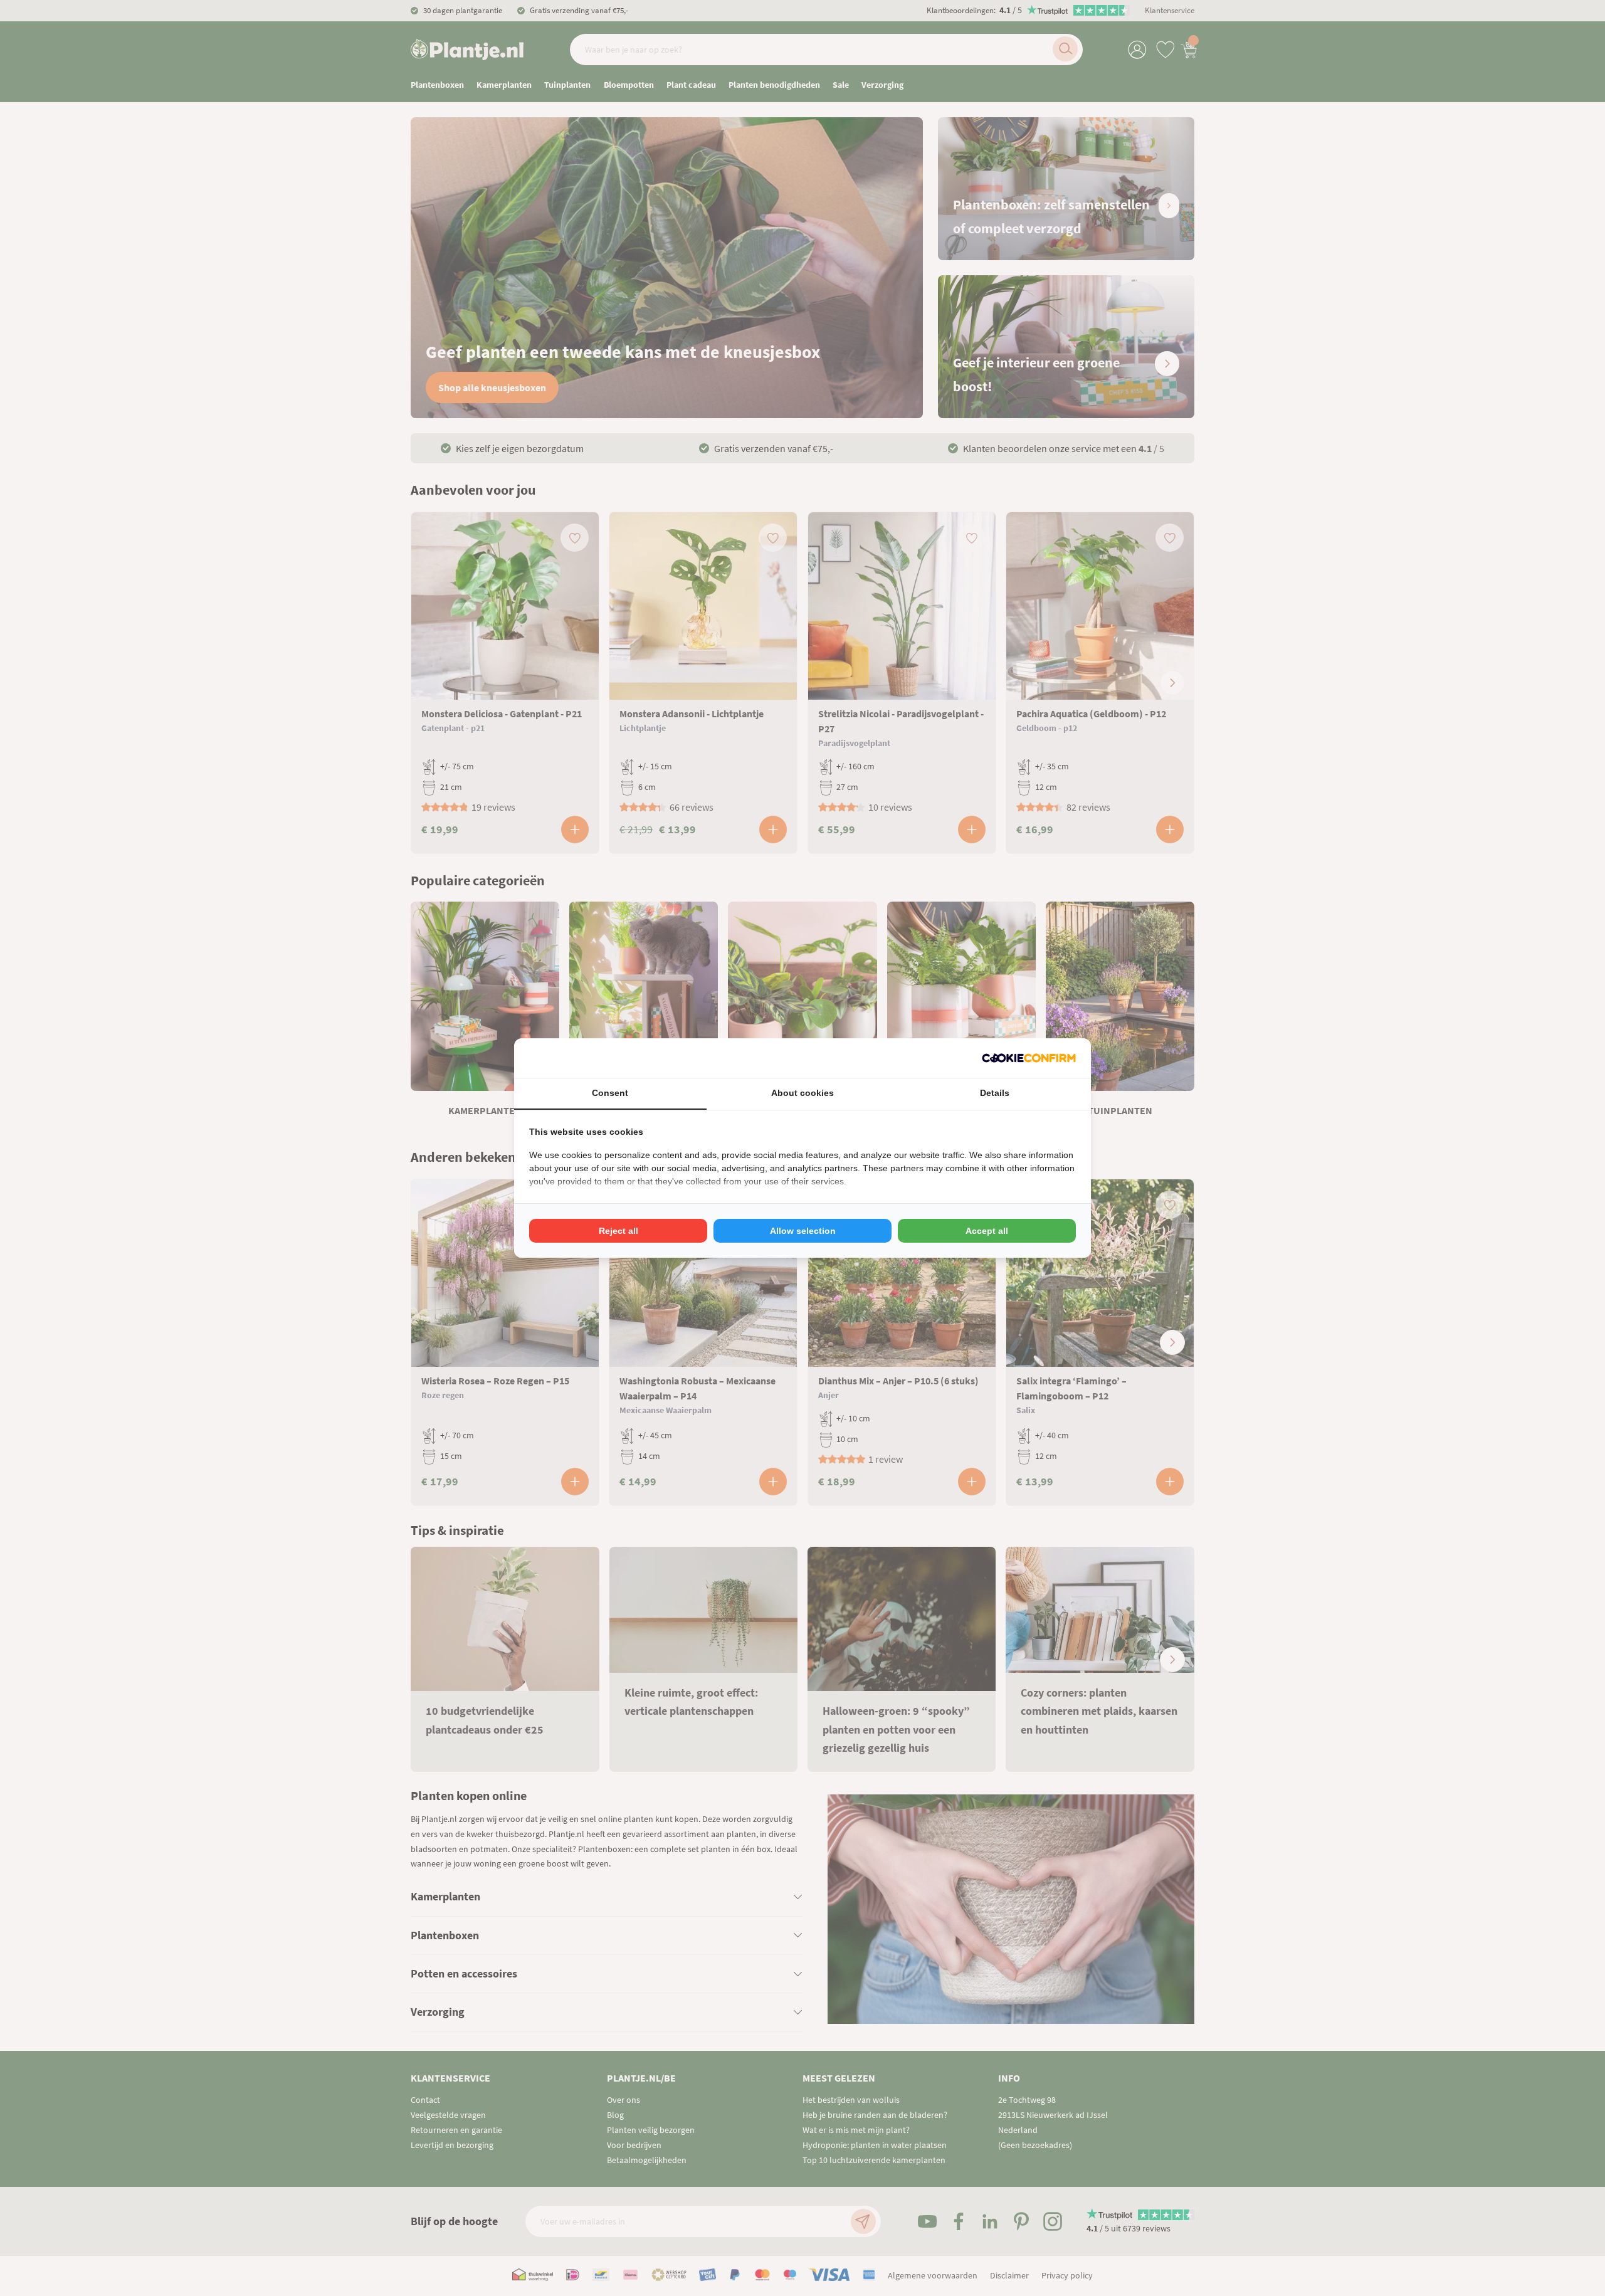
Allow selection (803, 1231)
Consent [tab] (610, 1093)
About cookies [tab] (802, 1093)
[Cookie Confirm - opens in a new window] (1029, 1058)
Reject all (618, 1231)
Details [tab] (995, 1093)
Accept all (987, 1231)
